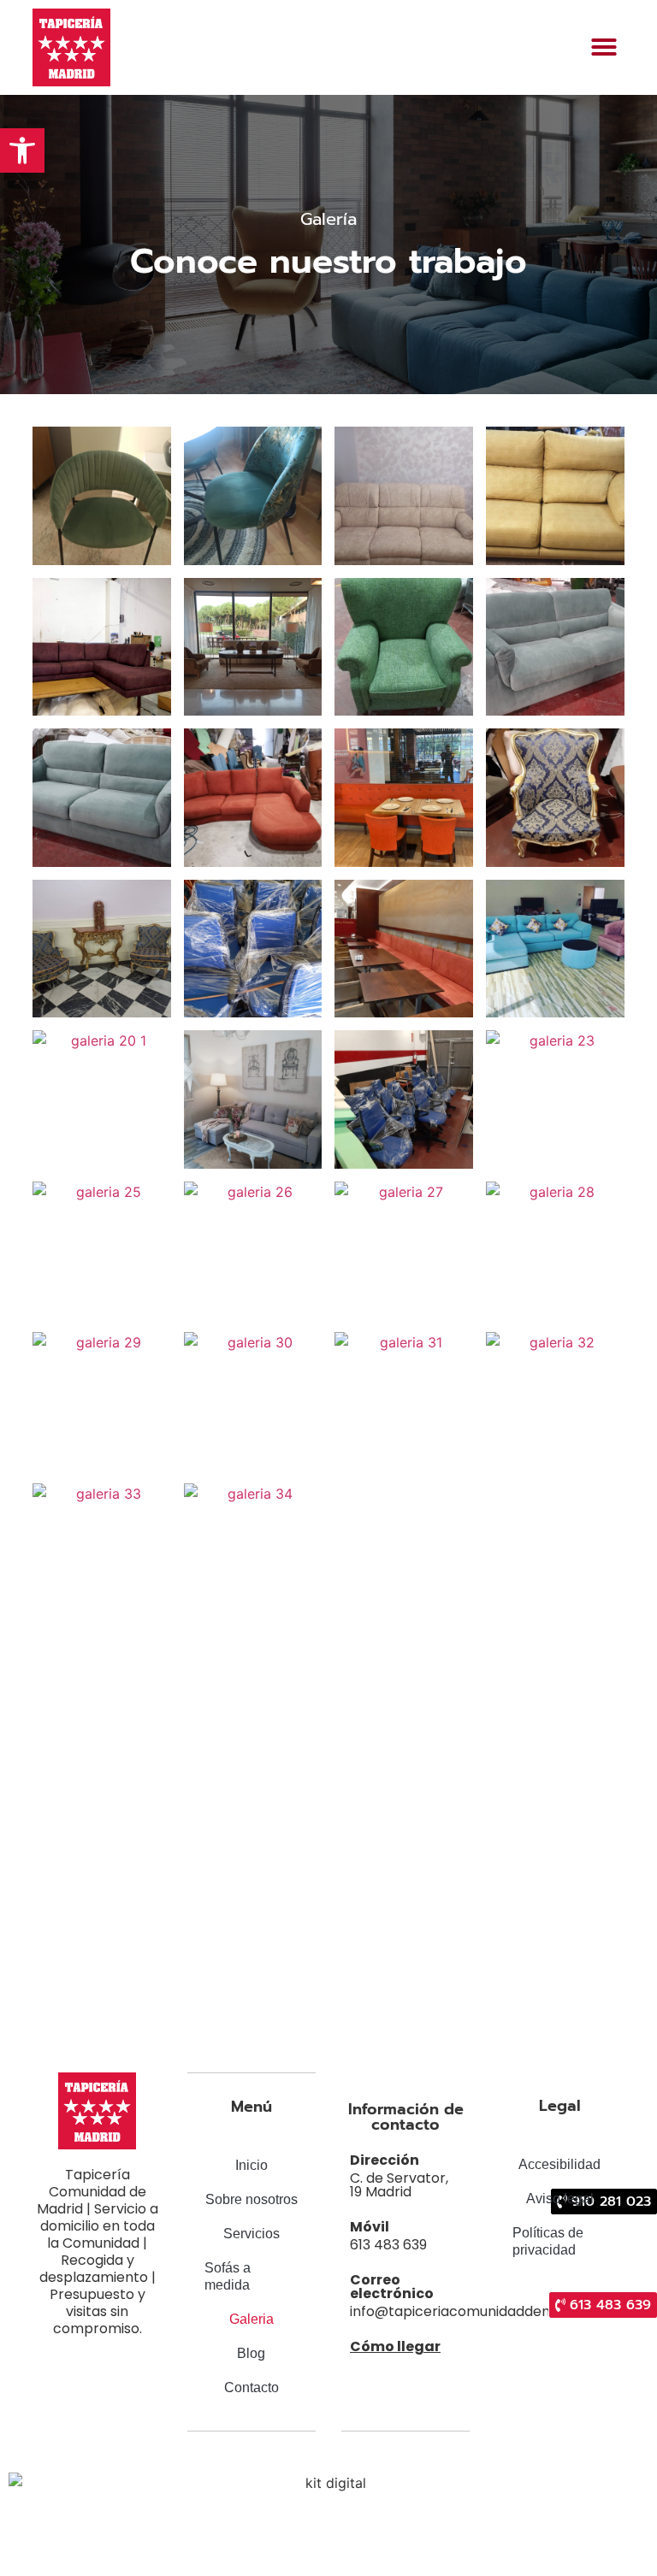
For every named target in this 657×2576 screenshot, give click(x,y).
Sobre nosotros (252, 2199)
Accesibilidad (559, 2164)
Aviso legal (560, 2199)
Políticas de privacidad (548, 2241)
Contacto (252, 2387)
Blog (251, 2353)
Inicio (252, 2165)
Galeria (252, 2319)
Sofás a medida (228, 2276)
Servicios (252, 2234)
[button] (604, 47)
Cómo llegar (395, 2346)
